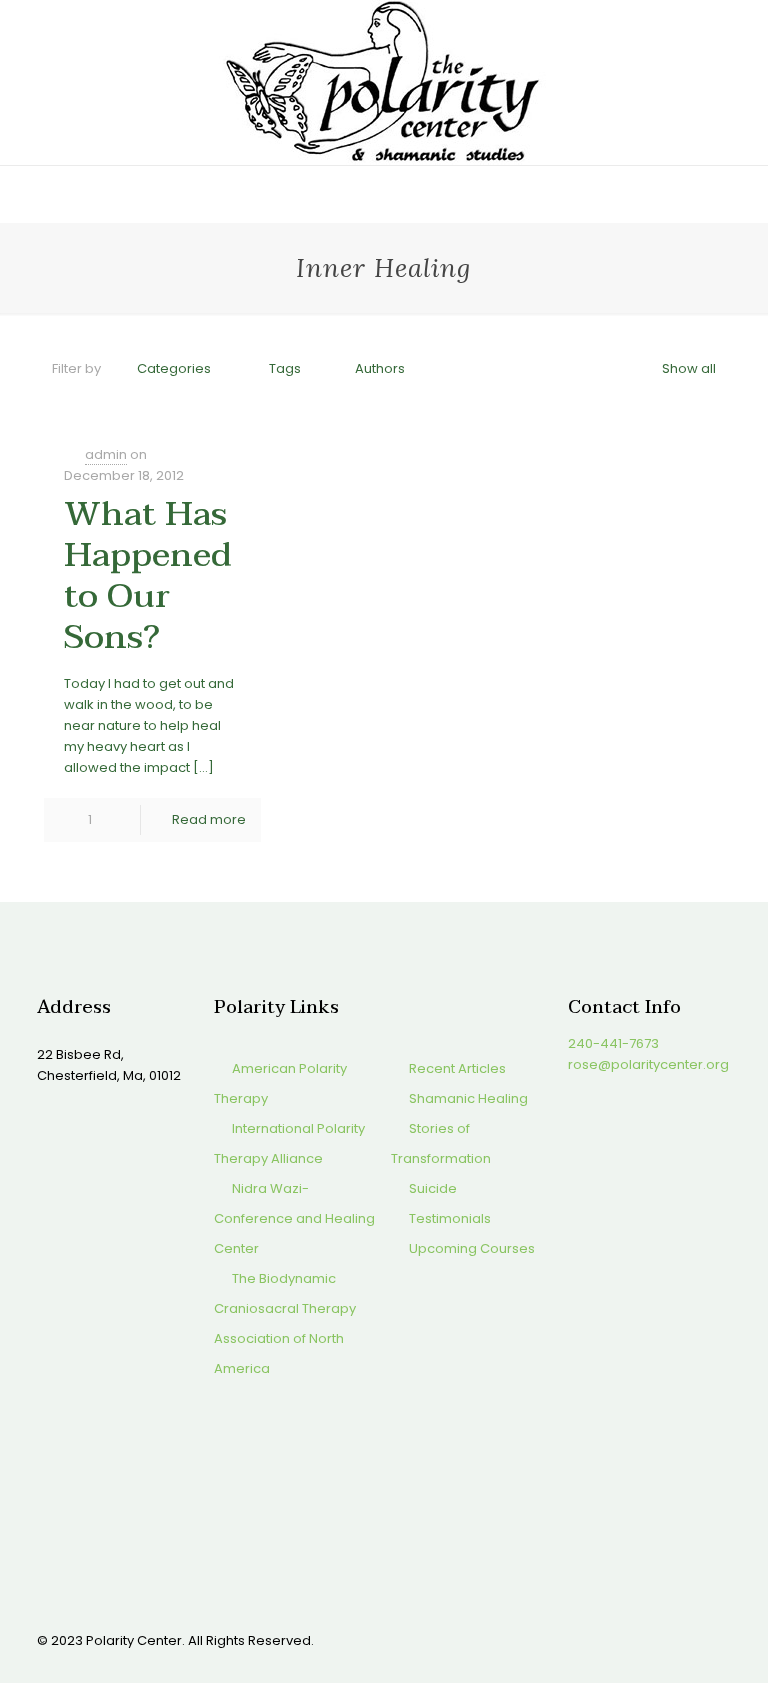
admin (106, 454)
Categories (174, 368)
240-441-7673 (613, 1043)
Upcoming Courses (472, 1248)
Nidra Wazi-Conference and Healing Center (294, 1218)
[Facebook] (577, 1639)
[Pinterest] (631, 1639)
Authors (380, 368)
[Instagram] (658, 1639)
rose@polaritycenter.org (648, 1064)
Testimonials (450, 1218)
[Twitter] (604, 1639)
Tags (285, 368)
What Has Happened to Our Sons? (148, 575)
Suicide (433, 1188)
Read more (209, 819)
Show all (689, 368)
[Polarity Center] (384, 82)
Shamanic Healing (468, 1098)
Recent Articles (457, 1068)
